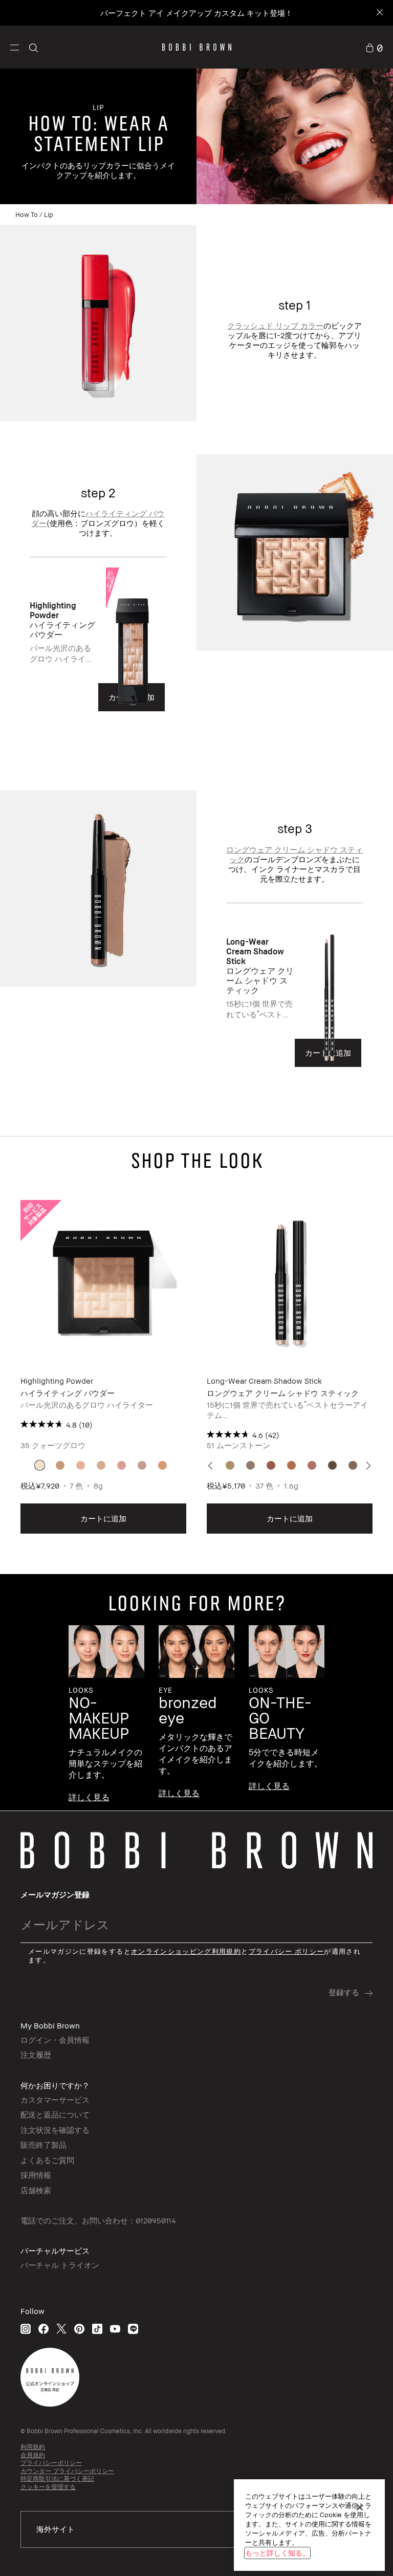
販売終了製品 (43, 2145)
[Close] (379, 13)
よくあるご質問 (47, 2160)
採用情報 (36, 2175)
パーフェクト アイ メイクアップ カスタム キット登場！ (196, 13)
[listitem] (99, 662)
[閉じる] (360, 2507)
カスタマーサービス (55, 2100)
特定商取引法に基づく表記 (57, 2479)
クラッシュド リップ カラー (275, 325)
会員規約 (33, 2455)
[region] (309, 2525)
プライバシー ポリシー (287, 1951)
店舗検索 (36, 2190)
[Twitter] (61, 2329)
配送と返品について (55, 2114)
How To (27, 214)
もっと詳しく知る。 (277, 2553)
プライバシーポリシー (51, 2463)
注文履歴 (36, 2055)
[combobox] (196, 2529)
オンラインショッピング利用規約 (186, 1951)
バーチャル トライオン (60, 2265)
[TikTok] (97, 2329)
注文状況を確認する (55, 2130)
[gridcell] (40, 1465)
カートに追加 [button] (103, 1518)
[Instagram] (26, 2329)
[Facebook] (43, 2329)
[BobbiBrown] (197, 47)
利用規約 (33, 2447)
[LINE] (133, 2329)
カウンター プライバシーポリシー (67, 2471)
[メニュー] (15, 47)
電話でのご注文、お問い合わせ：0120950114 (98, 2220)
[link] (374, 47)
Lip (49, 214)
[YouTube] (115, 2329)
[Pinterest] (79, 2329)
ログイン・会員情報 (55, 2040)
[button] (15, 47)
